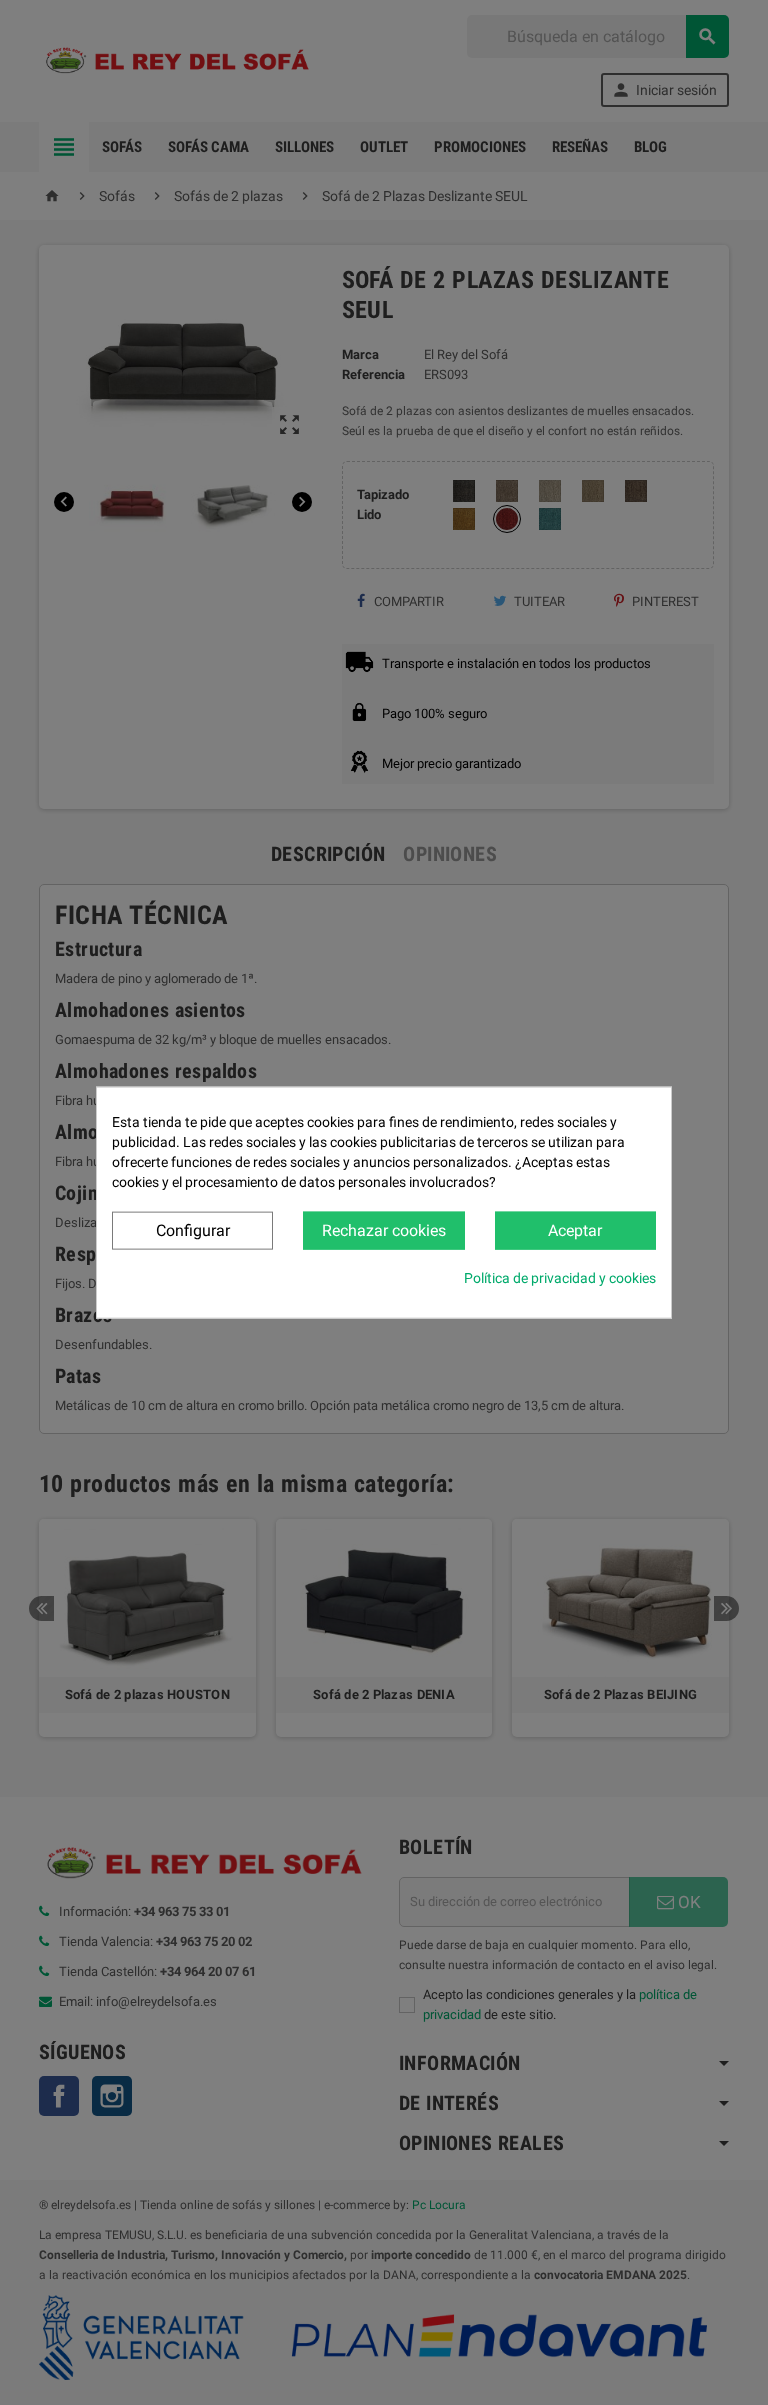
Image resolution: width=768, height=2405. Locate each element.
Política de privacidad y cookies (560, 1278)
